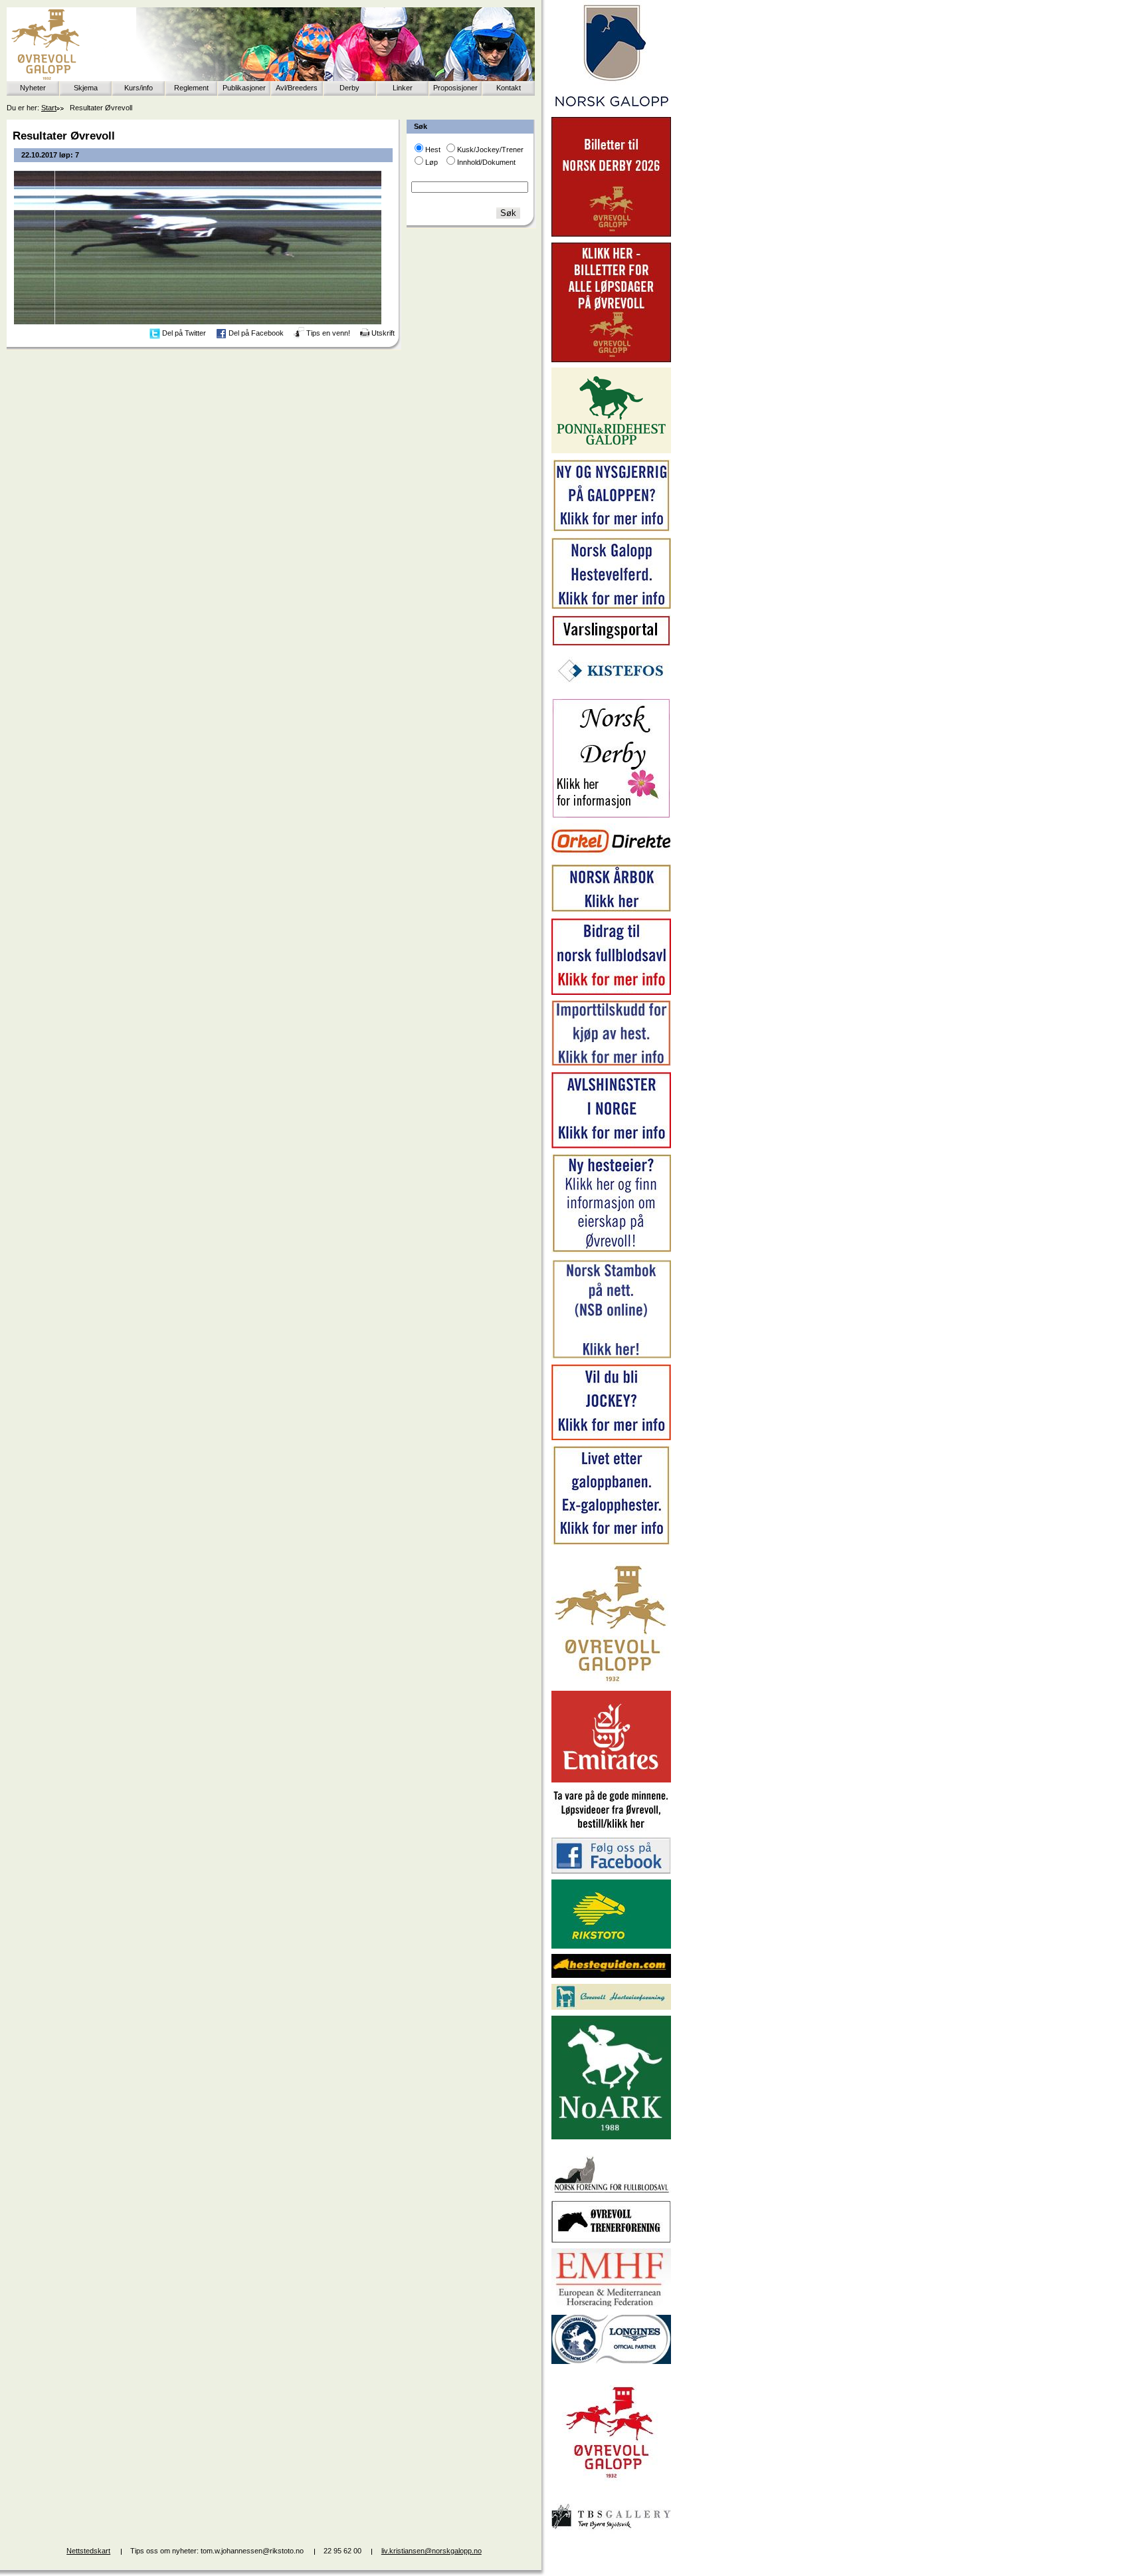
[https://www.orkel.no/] (611, 856)
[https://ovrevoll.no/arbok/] (611, 910)
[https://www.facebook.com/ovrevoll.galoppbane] (611, 1871)
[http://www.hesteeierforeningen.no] (611, 2007)
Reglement (191, 88)
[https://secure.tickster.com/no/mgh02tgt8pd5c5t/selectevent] (611, 360)
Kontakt (509, 88)
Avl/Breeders (297, 88)
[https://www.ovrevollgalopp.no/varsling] (611, 643)
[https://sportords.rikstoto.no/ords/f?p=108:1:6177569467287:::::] (611, 1356)
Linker (403, 88)
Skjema (86, 88)
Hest (433, 150)
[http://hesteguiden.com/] (611, 1975)
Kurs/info (139, 88)
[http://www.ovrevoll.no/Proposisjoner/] (611, 2490)
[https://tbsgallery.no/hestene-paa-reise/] (611, 2531)
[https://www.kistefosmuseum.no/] (611, 690)
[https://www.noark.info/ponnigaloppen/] (611, 451)
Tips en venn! (328, 333)
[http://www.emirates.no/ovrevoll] (611, 1780)
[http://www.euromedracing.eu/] (611, 2306)
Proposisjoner (455, 88)
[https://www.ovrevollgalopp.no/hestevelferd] (611, 606)
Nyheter (33, 88)
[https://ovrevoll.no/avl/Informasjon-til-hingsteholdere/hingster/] (611, 1146)
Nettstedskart (88, 2551)
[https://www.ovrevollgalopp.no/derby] (611, 815)
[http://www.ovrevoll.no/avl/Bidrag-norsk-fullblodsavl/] (611, 992)
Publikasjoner (244, 88)
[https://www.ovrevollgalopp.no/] (611, 530)
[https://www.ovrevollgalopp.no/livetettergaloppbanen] (611, 1543)
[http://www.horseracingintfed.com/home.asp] (611, 2361)
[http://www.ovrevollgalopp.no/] (611, 1683)
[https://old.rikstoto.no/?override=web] (611, 1946)
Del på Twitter (184, 333)
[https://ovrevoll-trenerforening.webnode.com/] (611, 2240)
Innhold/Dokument (486, 162)
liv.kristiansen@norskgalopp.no (431, 2551)
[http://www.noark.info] (611, 2137)
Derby (349, 88)
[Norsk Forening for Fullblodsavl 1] (611, 2192)
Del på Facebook (256, 333)
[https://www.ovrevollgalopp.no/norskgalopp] (611, 109)
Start (49, 108)
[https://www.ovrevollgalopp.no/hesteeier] (611, 1251)
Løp (431, 162)
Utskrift (383, 333)
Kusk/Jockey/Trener (490, 150)
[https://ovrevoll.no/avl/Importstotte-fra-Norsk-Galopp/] (611, 1063)
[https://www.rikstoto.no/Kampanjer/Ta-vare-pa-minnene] (611, 1829)
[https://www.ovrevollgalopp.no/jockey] (611, 1438)
